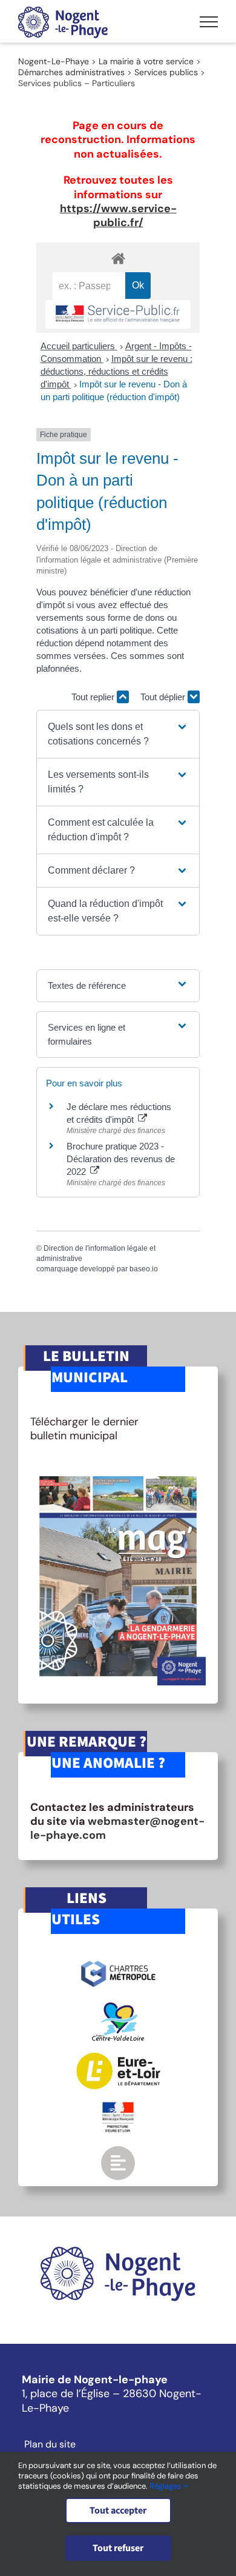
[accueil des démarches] (118, 258)
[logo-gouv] (118, 2107)
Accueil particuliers (79, 346)
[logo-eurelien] (118, 2058)
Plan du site (50, 2444)
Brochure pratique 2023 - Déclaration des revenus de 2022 (121, 1159)
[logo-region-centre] (118, 2008)
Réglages (166, 2486)
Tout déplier (164, 697)
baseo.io (144, 1269)
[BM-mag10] (118, 1472)
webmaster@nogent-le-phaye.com (117, 1828)
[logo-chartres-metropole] (118, 1962)
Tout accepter (118, 2511)
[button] (118, 734)
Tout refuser (118, 2548)
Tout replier (94, 697)
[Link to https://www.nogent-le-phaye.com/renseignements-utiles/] (118, 2163)
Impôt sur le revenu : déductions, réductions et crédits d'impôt (116, 371)
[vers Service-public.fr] (118, 314)
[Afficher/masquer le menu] (209, 22)
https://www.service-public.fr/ (118, 216)
